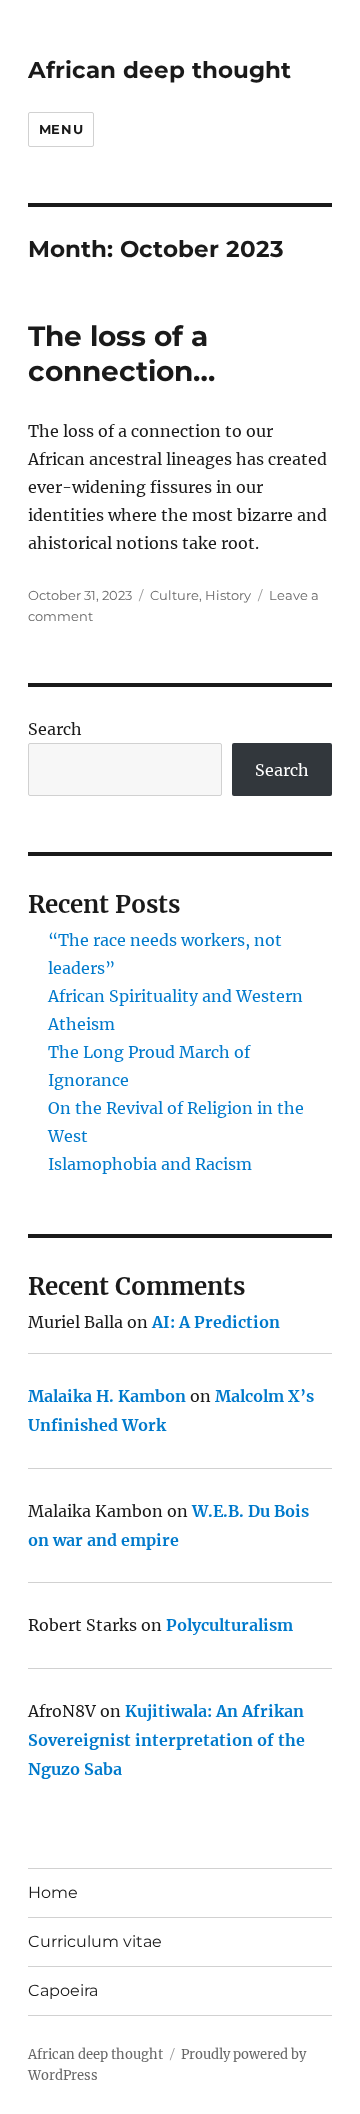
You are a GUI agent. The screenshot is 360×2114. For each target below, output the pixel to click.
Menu (61, 129)
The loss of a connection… (121, 353)
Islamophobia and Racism (150, 1164)
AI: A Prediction (216, 1322)
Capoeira (63, 1990)
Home (53, 1892)
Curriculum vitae (95, 1941)
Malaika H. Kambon (107, 1396)
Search (55, 729)
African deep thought (159, 70)
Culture (174, 595)
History (228, 595)
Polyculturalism (229, 1625)
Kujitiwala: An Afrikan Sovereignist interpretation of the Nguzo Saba (166, 1740)
